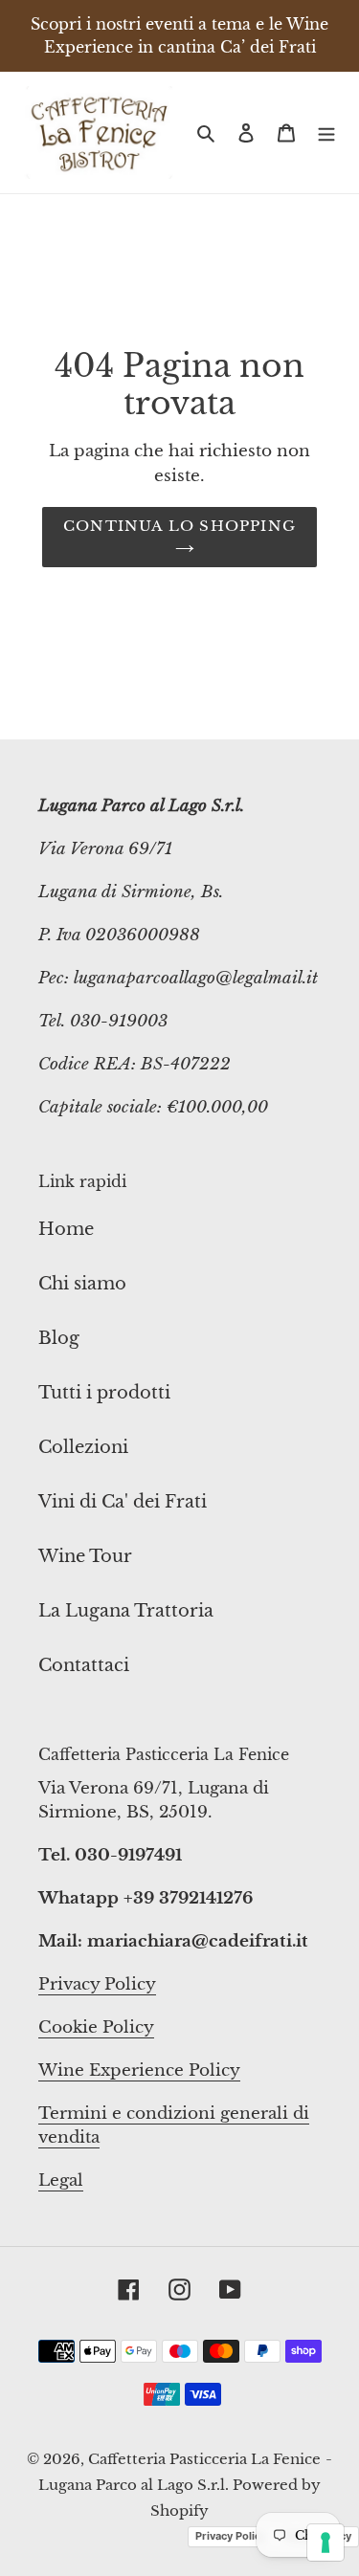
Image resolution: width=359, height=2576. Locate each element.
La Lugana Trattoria (126, 1611)
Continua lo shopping (179, 526)
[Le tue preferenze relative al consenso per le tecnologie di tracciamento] (325, 2543)
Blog (59, 1338)
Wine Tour (85, 1556)
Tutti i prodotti (104, 1393)
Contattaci (84, 1665)
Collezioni (83, 1447)
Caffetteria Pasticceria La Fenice (204, 2459)
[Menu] (326, 132)
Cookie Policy (96, 2027)
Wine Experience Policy (139, 2070)
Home (66, 1229)
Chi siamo (82, 1284)
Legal (61, 2180)
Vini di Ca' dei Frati (123, 1502)
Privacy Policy (97, 1984)
